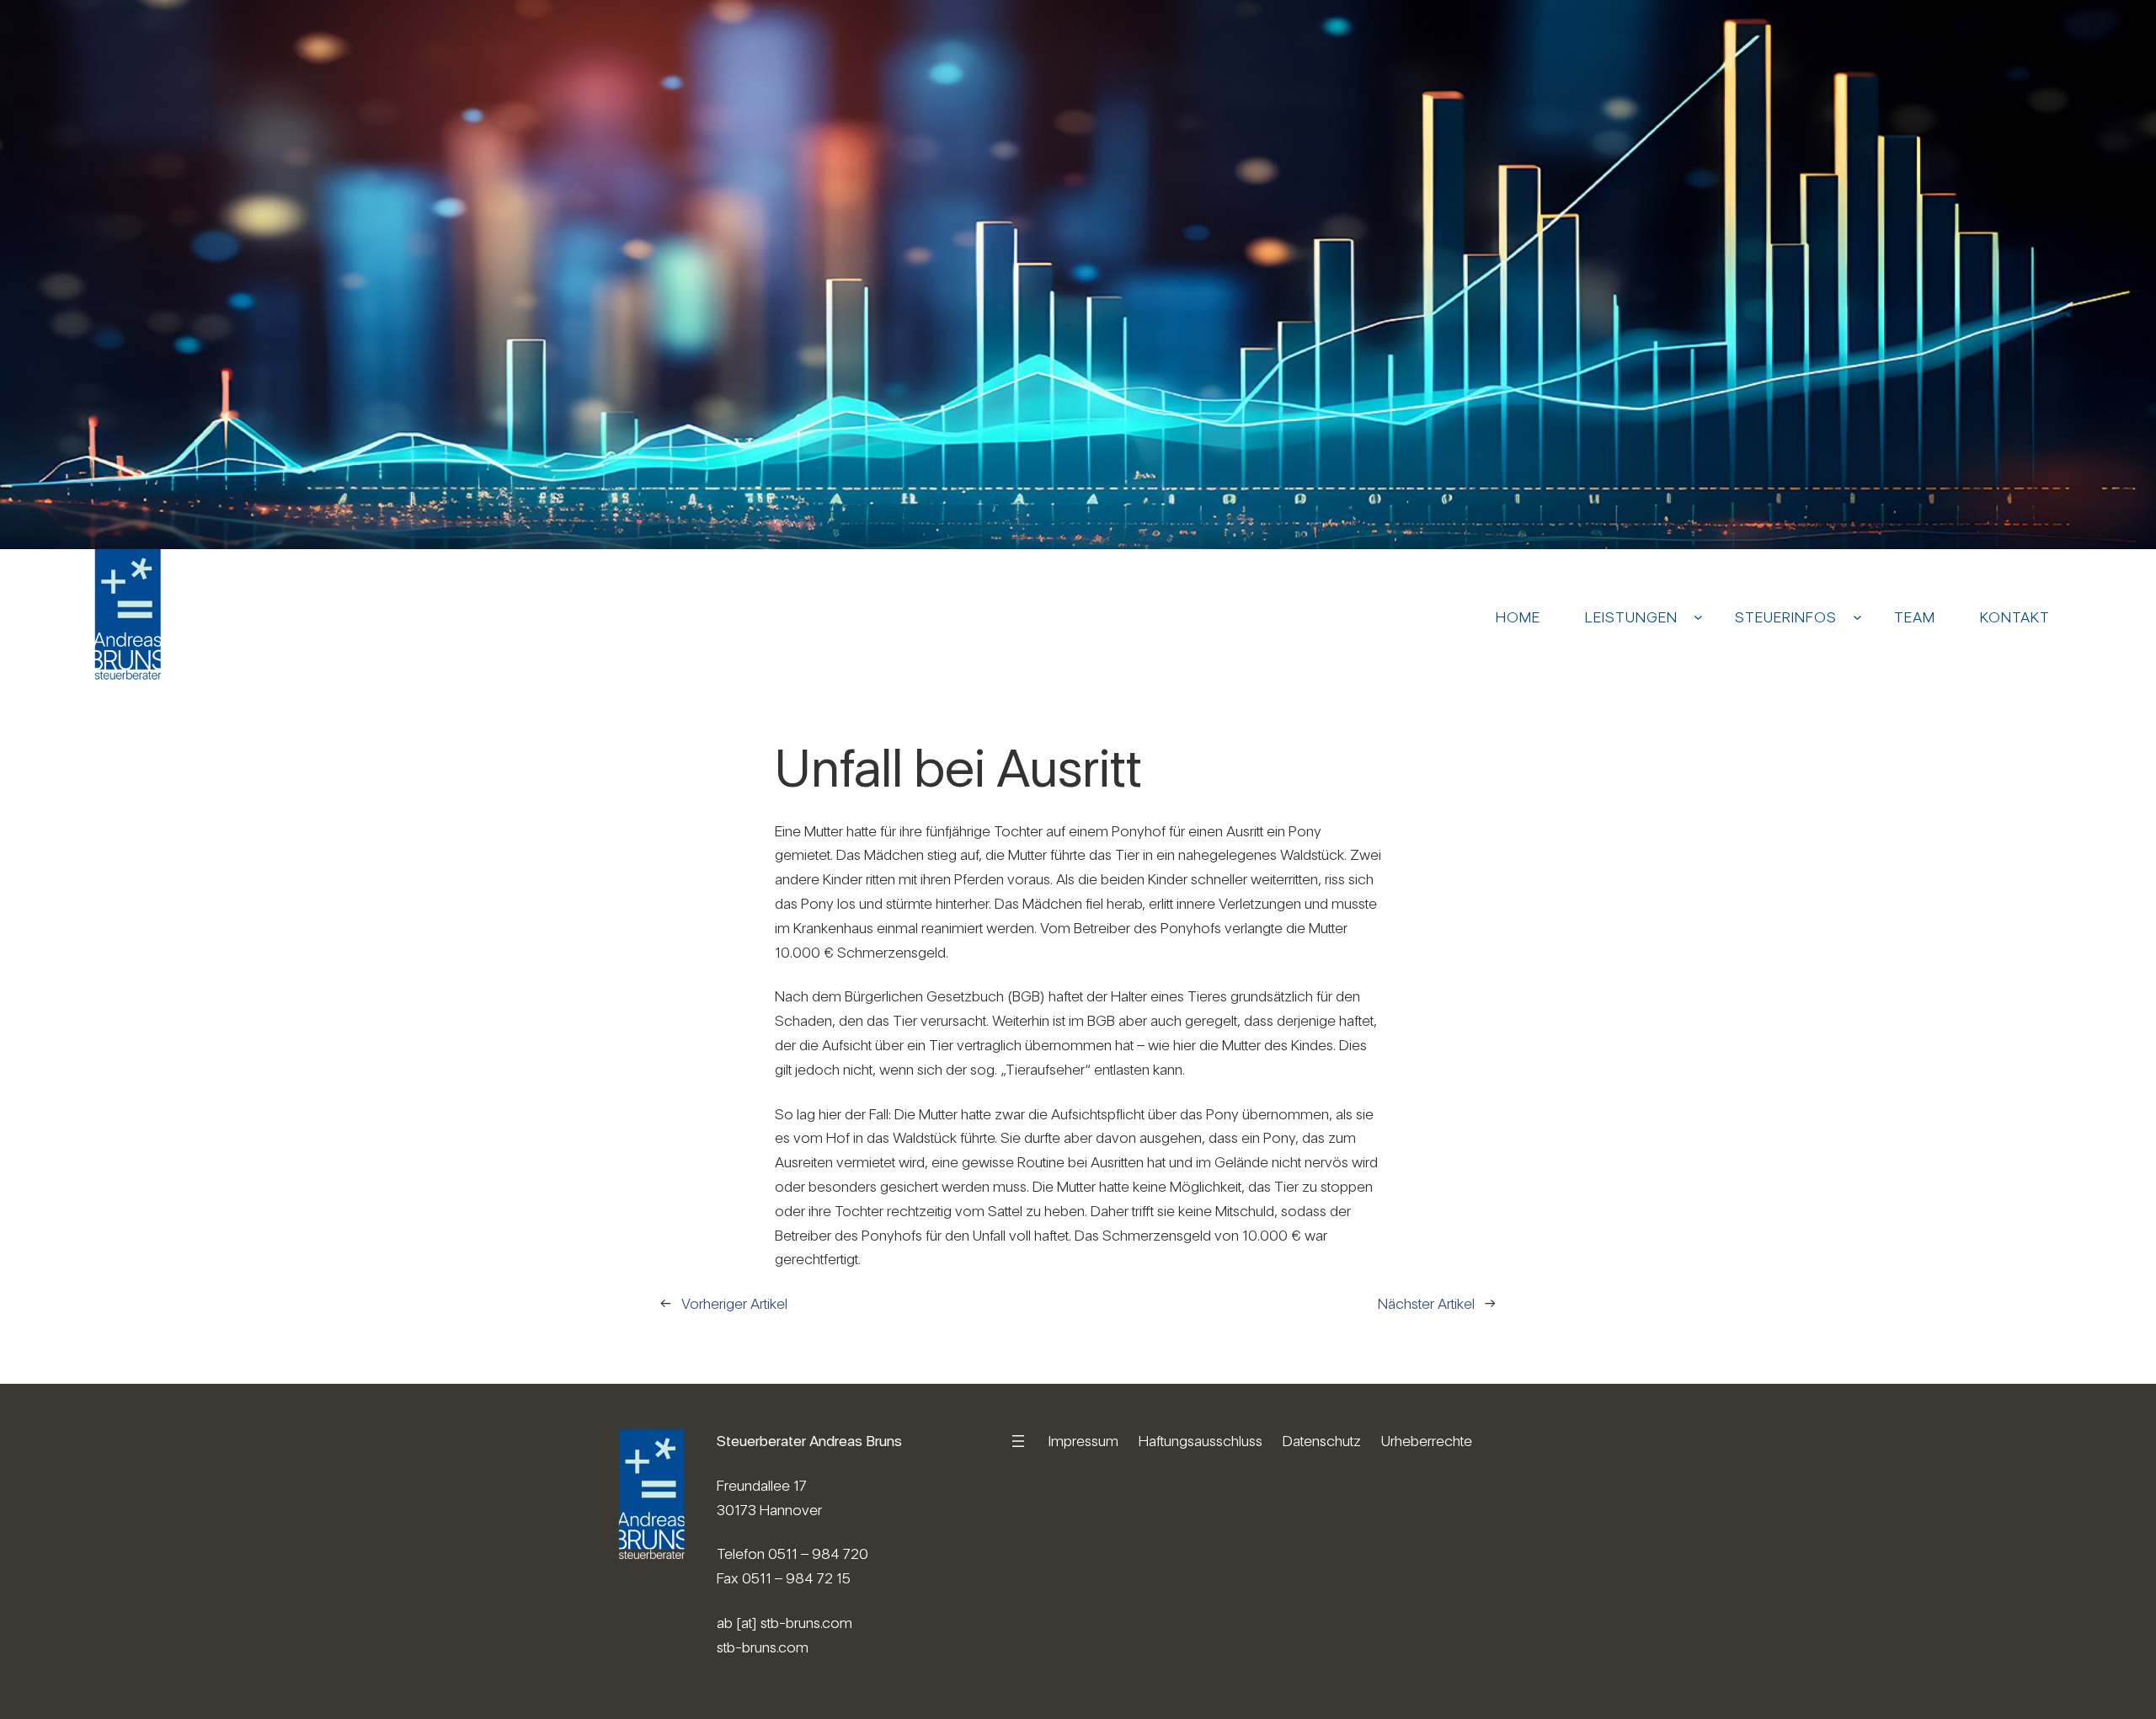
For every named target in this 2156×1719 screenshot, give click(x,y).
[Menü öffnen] (1018, 1441)
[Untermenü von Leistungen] (1698, 617)
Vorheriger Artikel (734, 1303)
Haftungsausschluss (1201, 1441)
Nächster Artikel (1426, 1303)
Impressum (1083, 1441)
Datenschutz (1322, 1441)
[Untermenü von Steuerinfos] (1857, 617)
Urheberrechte (1427, 1441)
